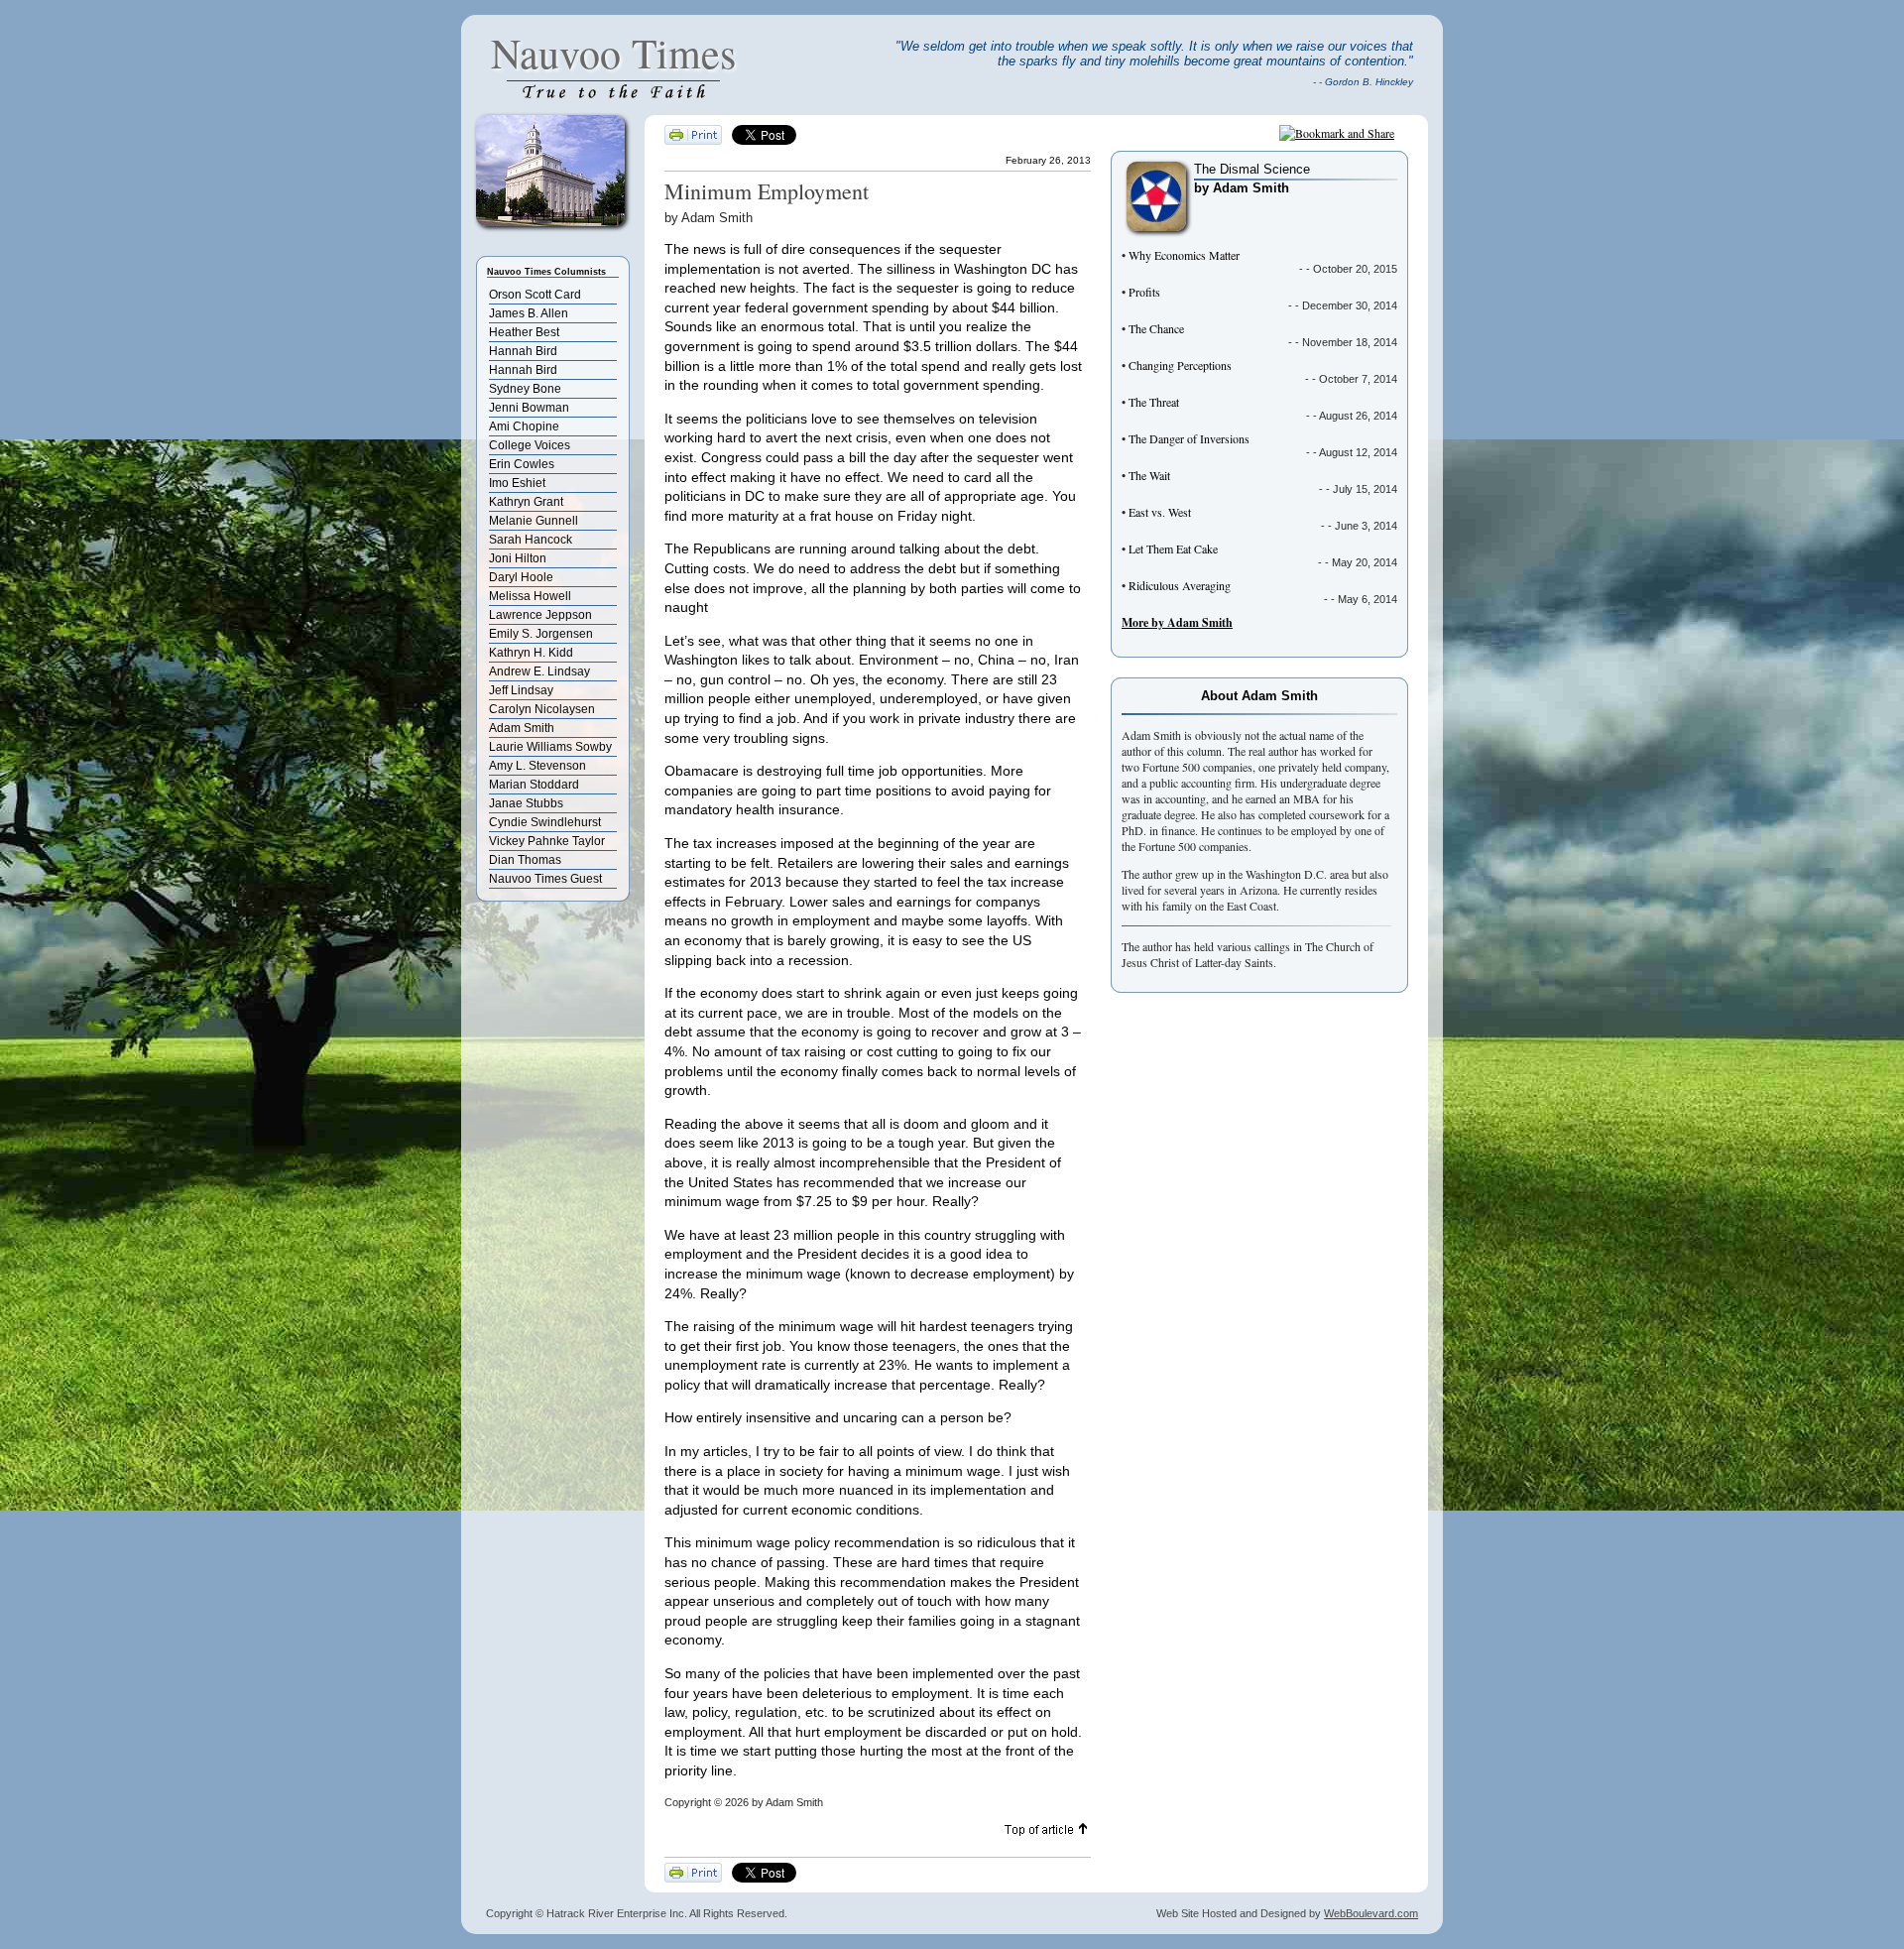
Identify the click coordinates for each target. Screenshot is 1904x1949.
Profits (1144, 292)
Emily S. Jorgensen (541, 634)
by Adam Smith (1242, 188)
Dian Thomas (525, 860)
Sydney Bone (525, 389)
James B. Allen (529, 313)
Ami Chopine (524, 426)
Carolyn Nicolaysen (542, 709)
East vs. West (1160, 512)
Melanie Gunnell (534, 521)
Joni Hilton (518, 558)
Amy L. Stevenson (537, 766)
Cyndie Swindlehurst (545, 822)
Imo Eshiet (517, 483)
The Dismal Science (1252, 169)
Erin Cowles (522, 464)
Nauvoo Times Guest (545, 879)
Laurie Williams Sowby (550, 747)
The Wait (1149, 475)
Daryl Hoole (521, 577)
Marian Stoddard (534, 785)
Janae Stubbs (526, 803)
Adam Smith (522, 728)
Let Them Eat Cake (1173, 548)
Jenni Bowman (529, 408)
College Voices (530, 445)
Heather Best (524, 332)
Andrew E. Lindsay (539, 671)
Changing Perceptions (1180, 365)
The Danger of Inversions (1189, 438)
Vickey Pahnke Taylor (547, 841)
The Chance (1156, 328)
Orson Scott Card (535, 295)
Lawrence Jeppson (540, 615)
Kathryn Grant (526, 502)
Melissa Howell (530, 596)
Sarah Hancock (531, 540)
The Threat (1154, 402)
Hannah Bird (523, 351)
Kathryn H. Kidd (531, 653)
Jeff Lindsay (521, 690)
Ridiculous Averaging (1180, 585)
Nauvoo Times (613, 53)
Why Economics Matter (1184, 255)
